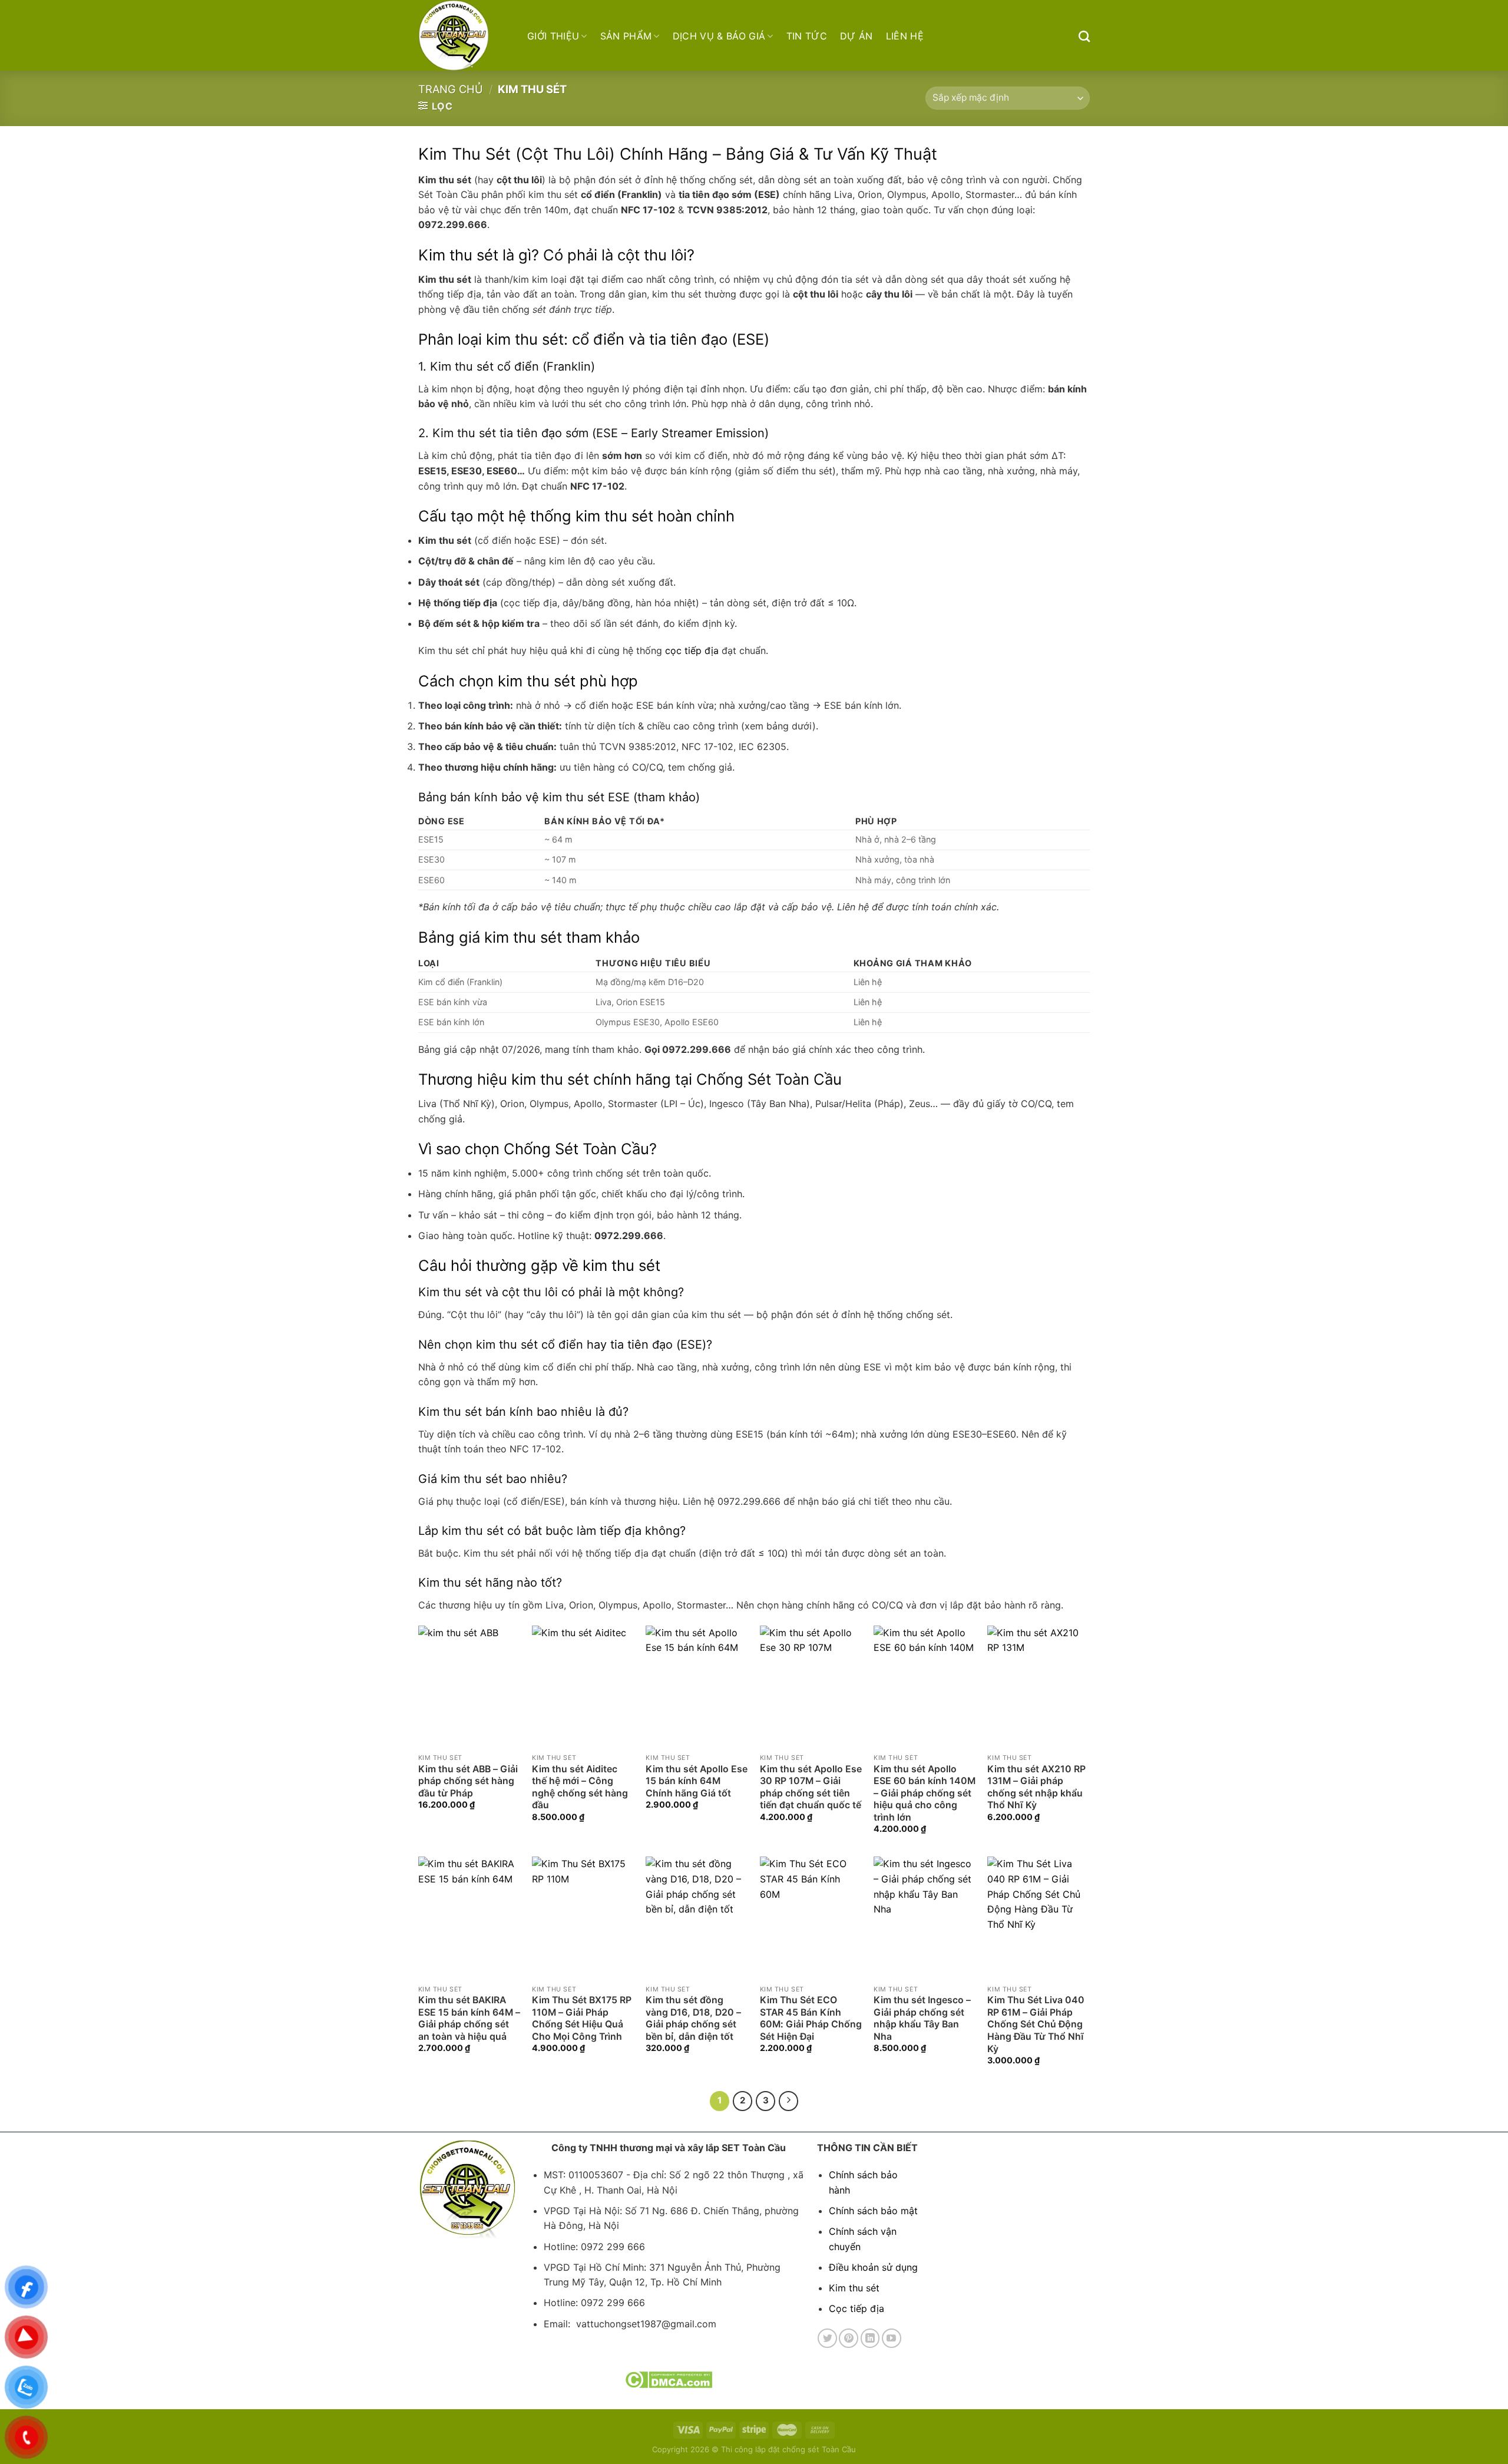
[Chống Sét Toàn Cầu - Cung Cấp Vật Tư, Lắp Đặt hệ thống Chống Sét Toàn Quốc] (464, 35)
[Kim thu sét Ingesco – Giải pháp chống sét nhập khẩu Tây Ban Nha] (925, 1918)
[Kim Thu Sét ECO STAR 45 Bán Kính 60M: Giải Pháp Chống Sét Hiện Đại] (811, 1918)
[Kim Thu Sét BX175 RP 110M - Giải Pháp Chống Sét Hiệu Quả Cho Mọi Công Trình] (583, 1918)
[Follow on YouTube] (892, 2338)
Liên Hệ (905, 36)
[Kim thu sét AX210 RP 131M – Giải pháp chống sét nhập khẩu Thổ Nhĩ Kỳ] (1039, 1687)
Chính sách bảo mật (873, 2211)
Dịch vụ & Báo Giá (719, 36)
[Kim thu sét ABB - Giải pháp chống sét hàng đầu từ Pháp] (469, 1687)
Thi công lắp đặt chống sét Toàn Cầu (788, 2449)
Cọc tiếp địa (856, 2308)
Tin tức (807, 36)
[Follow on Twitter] (827, 2338)
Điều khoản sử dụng (873, 2267)
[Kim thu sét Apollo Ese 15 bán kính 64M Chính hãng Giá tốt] (697, 1687)
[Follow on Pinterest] (849, 2338)
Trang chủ (451, 89)
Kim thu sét (854, 2288)
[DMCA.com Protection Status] (668, 2379)
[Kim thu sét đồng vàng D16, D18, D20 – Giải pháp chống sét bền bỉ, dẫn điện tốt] (697, 1918)
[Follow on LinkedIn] (870, 2338)
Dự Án (856, 36)
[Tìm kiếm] (1084, 36)
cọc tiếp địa (692, 650)
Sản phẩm (626, 36)
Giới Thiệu (553, 36)
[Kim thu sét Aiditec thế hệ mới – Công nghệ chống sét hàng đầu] (583, 1687)
